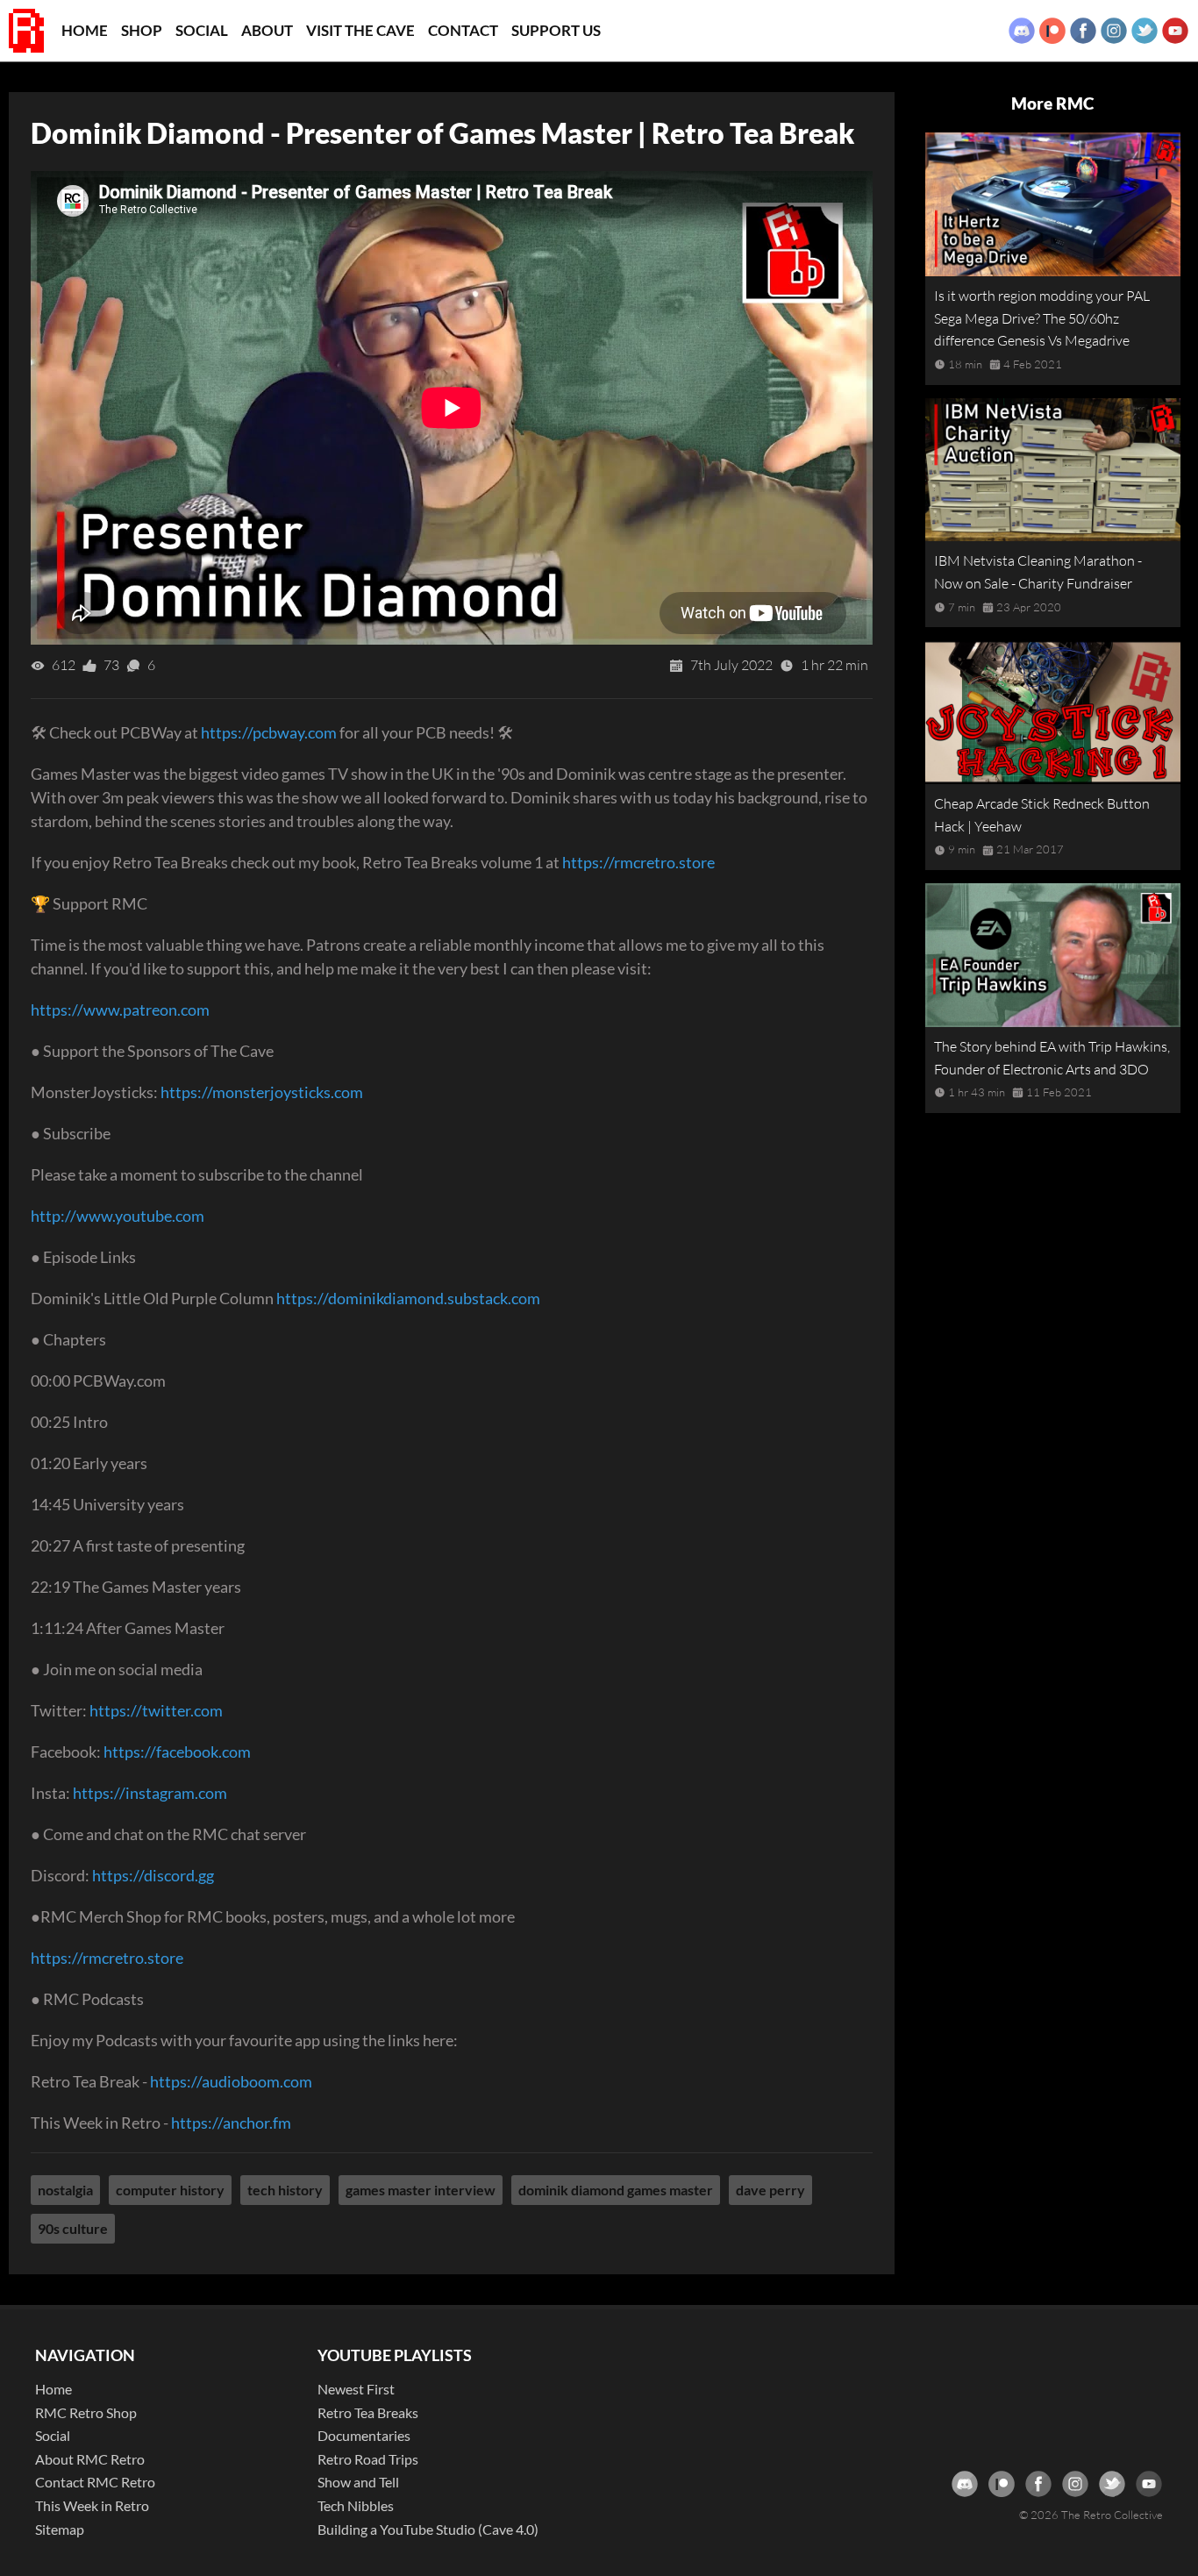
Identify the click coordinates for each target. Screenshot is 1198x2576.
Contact (463, 30)
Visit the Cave (360, 30)
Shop (142, 30)
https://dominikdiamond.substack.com (408, 1298)
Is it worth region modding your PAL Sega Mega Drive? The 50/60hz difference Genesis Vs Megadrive (1042, 318)
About (267, 30)
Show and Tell (358, 2482)
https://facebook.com (177, 1752)
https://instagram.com (150, 1793)
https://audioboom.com (231, 2081)
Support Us (556, 30)
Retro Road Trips (368, 2459)
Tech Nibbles (356, 2505)
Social (202, 30)
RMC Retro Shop (86, 2412)
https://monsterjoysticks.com (262, 1092)
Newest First (356, 2389)
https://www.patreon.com (120, 1010)
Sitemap (60, 2529)
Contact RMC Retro (95, 2482)
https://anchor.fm (231, 2123)
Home (85, 30)
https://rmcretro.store (638, 862)
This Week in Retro (92, 2505)
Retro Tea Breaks (368, 2412)
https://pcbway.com (269, 732)
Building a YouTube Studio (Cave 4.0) (428, 2529)
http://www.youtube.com (118, 1216)
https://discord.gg (153, 1875)
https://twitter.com (156, 1710)
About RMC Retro (90, 2459)
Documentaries (364, 2435)
